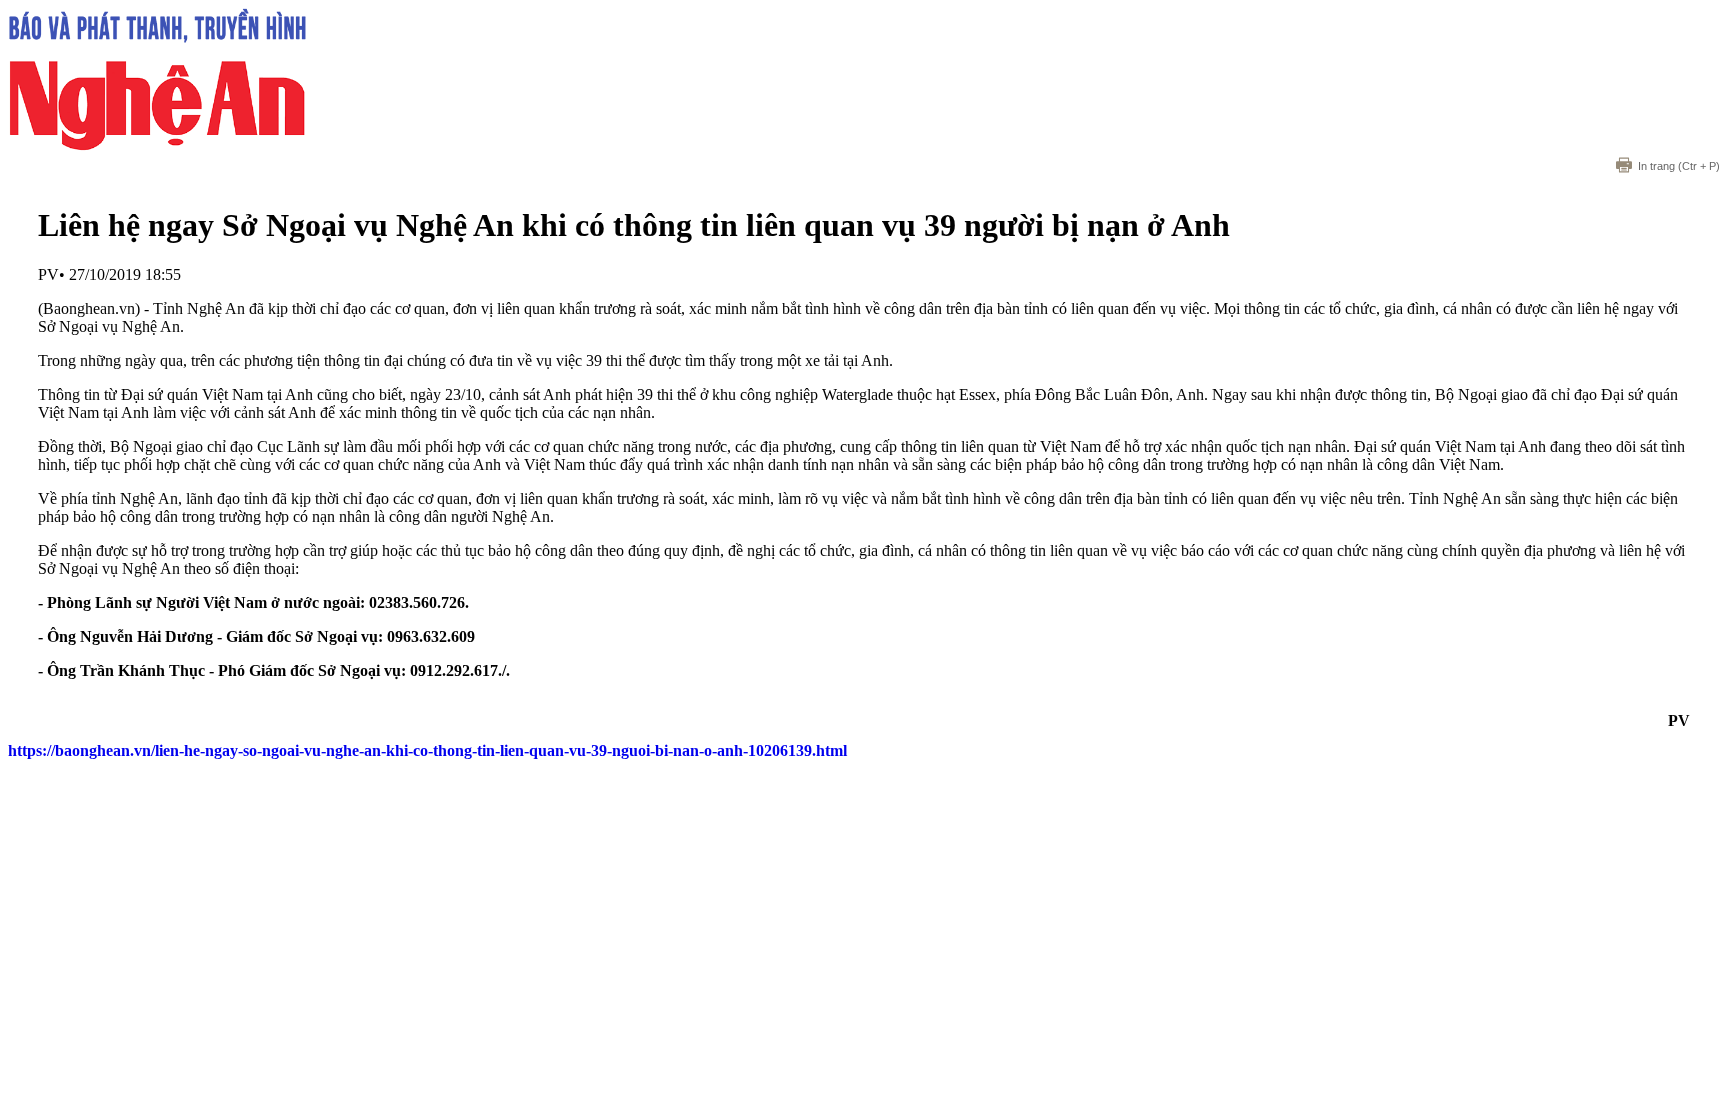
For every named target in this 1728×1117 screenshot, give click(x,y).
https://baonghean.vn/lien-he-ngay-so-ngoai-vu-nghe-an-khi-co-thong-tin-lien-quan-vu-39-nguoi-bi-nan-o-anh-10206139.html (427, 750)
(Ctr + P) (1679, 166)
